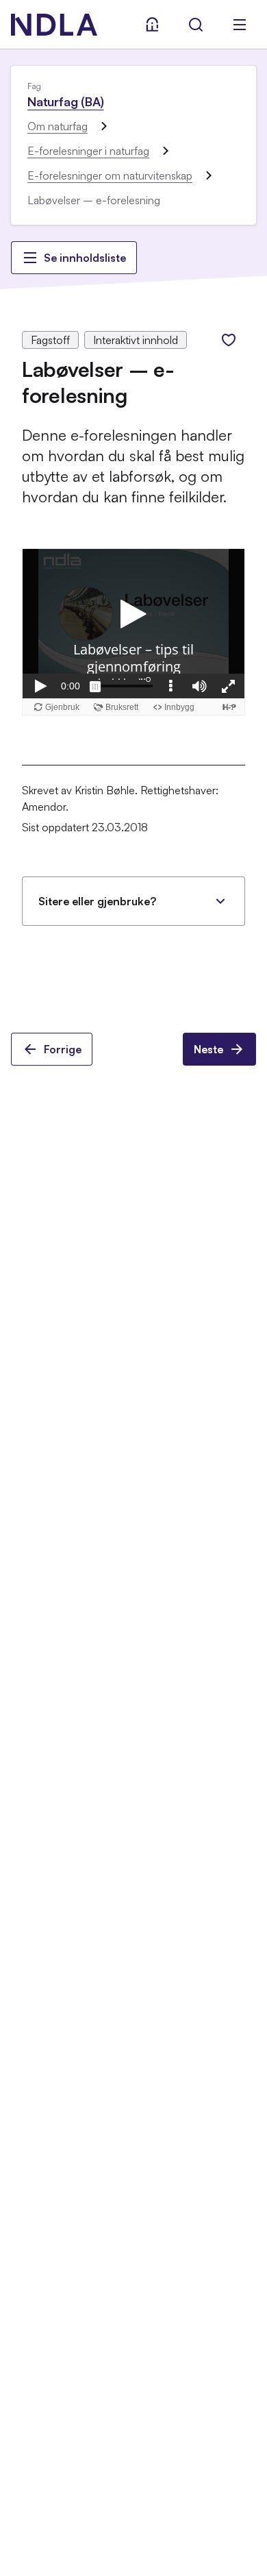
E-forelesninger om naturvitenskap (110, 175)
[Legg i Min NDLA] (229, 340)
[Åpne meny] (240, 25)
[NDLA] (54, 25)
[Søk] (196, 25)
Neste (208, 1049)
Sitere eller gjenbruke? (97, 901)
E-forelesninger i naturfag (88, 151)
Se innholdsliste (85, 258)
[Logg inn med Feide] (152, 25)
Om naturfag (58, 126)
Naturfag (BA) (66, 101)
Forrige (63, 1049)
